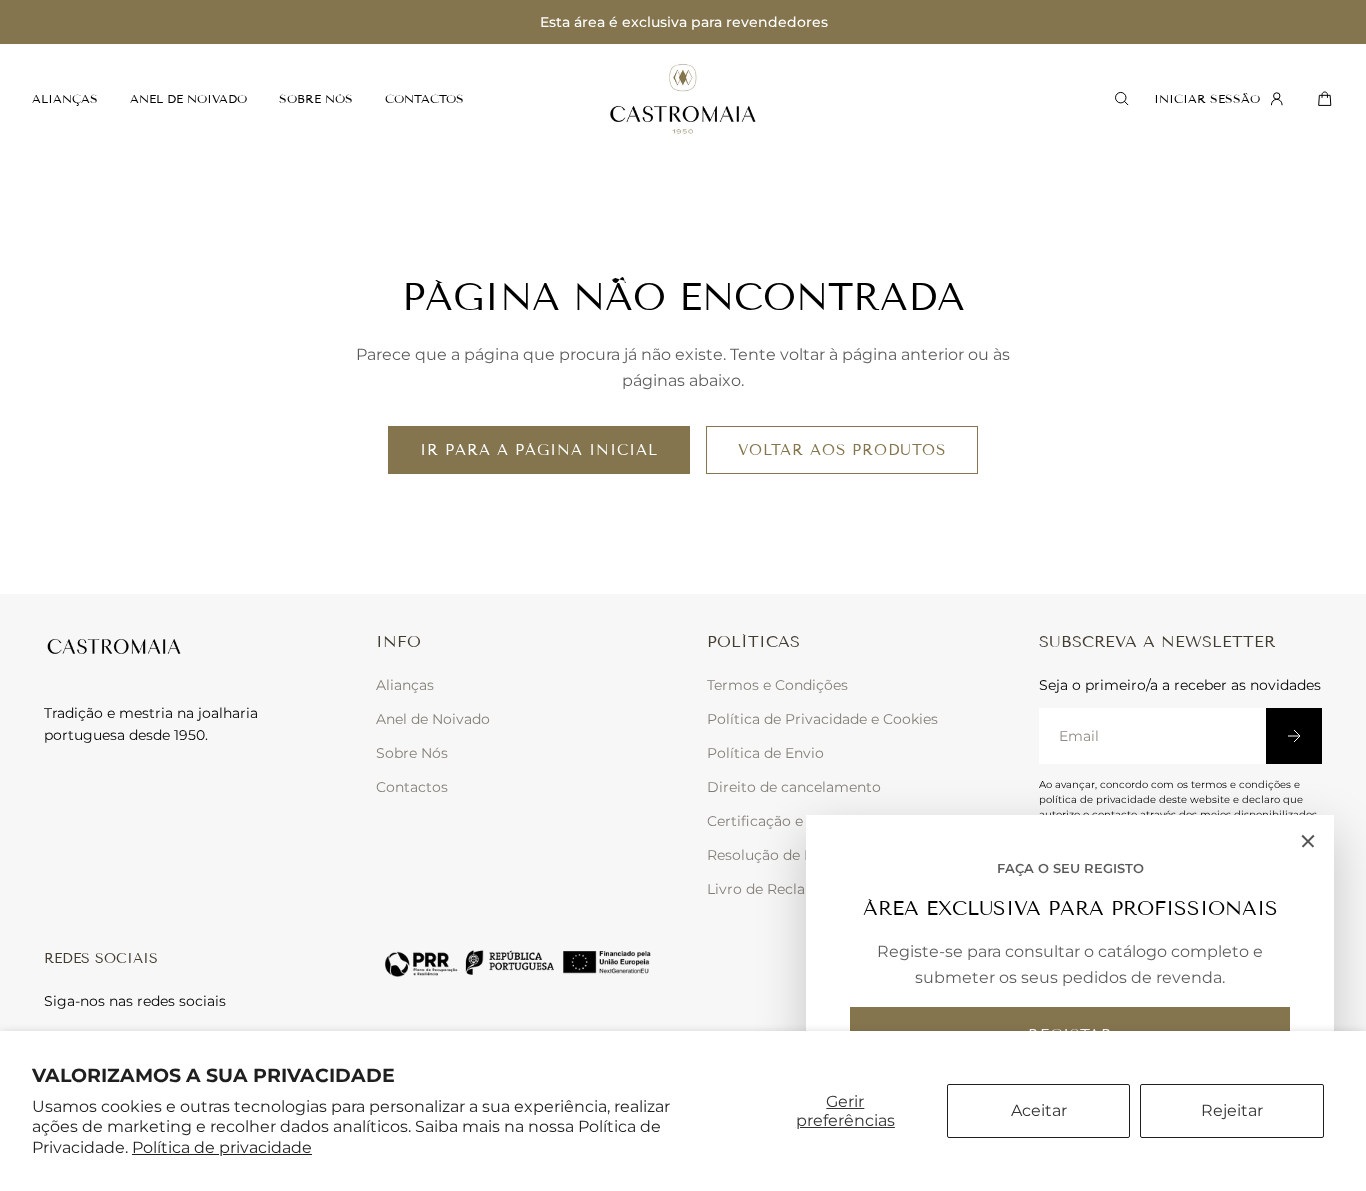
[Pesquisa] (1118, 99)
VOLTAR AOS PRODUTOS (842, 450)
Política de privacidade (222, 1147)
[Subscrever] (1294, 736)
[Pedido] (1321, 99)
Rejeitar (1232, 1110)
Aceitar (1039, 1110)
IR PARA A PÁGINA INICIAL (539, 450)
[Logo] (683, 99)
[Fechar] (1308, 841)
